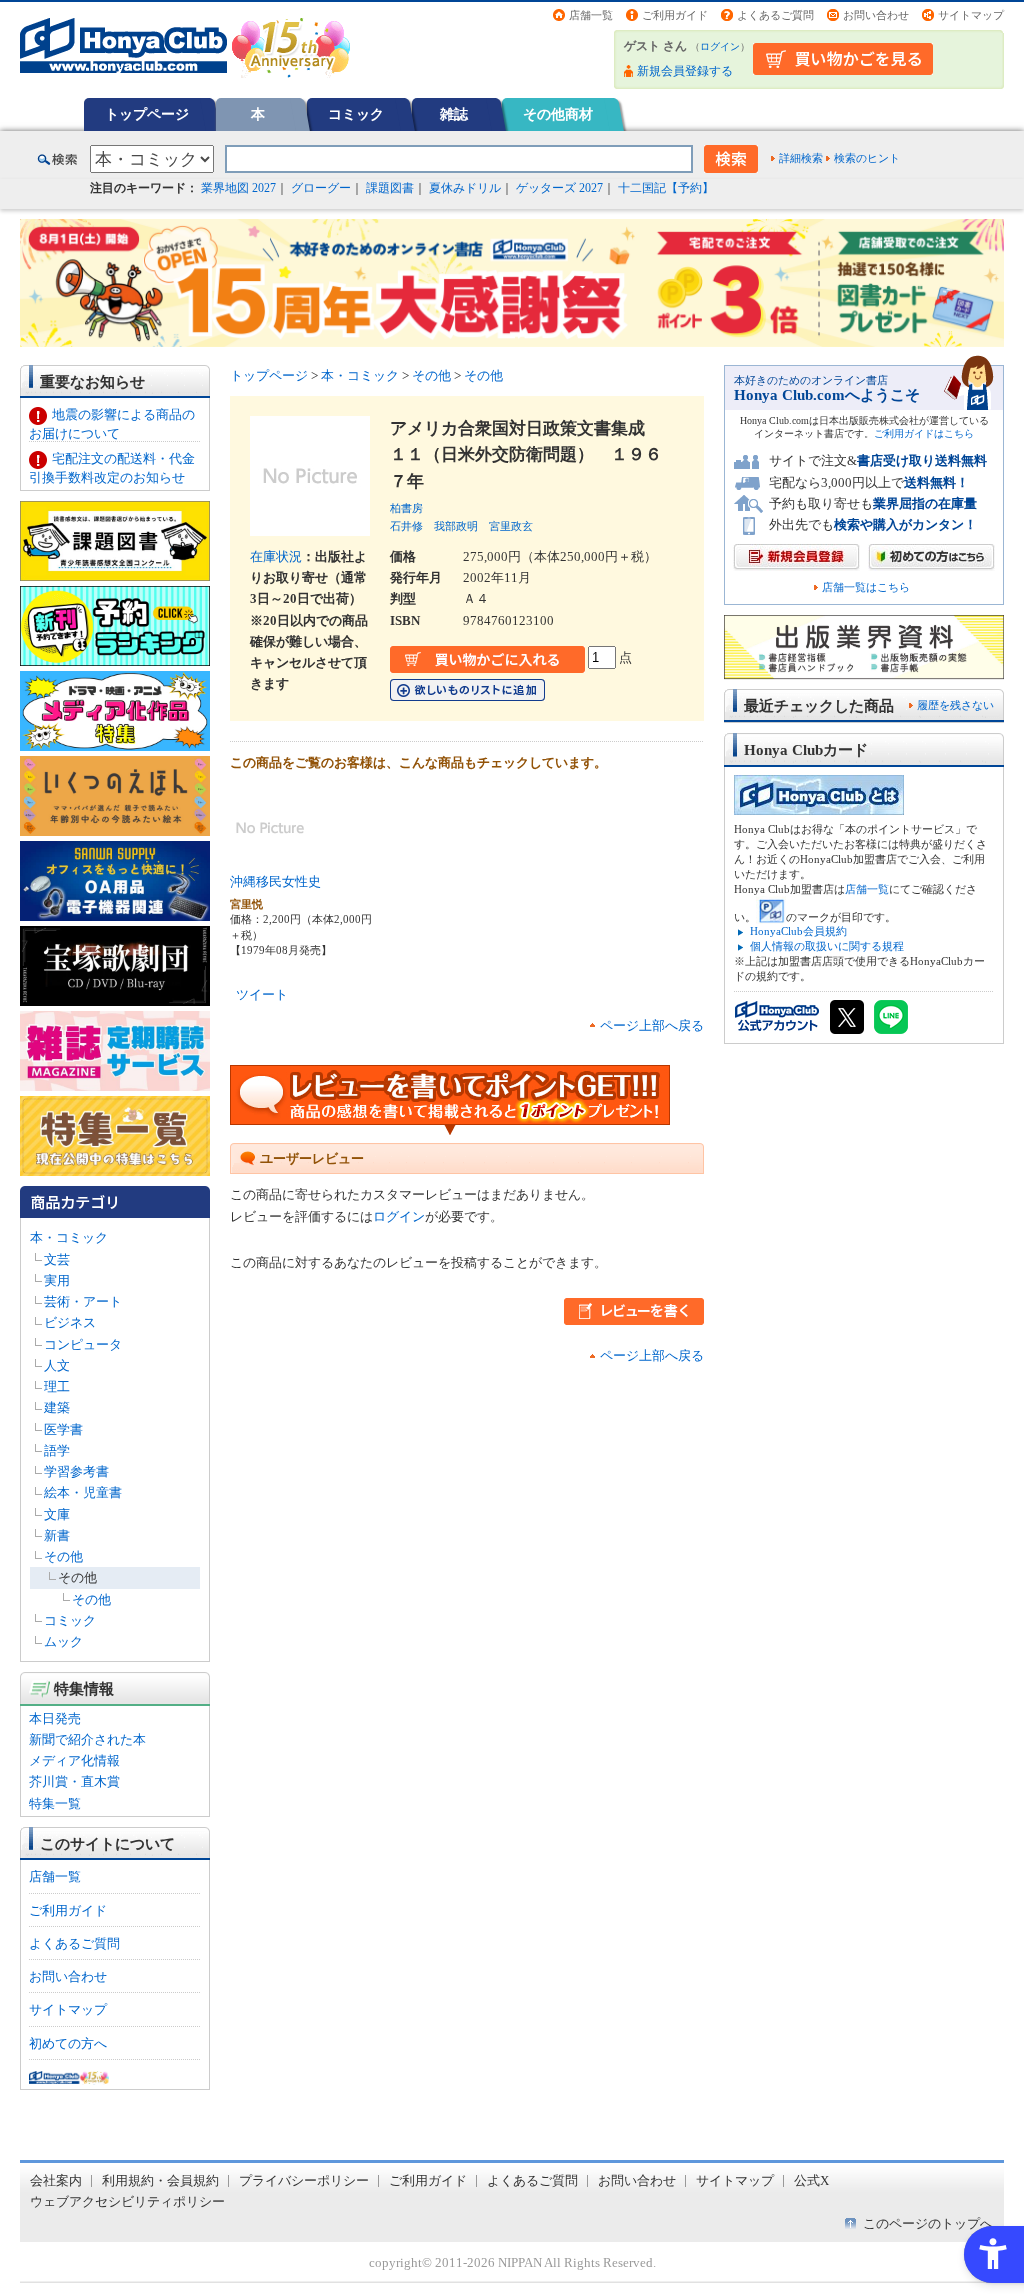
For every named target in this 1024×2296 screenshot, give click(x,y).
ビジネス (70, 1322)
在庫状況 (276, 556)
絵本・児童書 (83, 1492)
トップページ (147, 114)
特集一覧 (55, 1803)
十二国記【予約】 (666, 188)
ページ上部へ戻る (652, 1025)
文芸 (57, 1259)
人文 (57, 1365)
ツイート (262, 994)
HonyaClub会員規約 (798, 931)
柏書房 (406, 508)
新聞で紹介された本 (87, 1739)
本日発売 (55, 1718)
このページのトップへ (928, 2223)
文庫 (57, 1514)
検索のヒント (867, 158)
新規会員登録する (685, 71)
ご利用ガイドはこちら (924, 433)
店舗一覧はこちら (866, 587)
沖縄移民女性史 (275, 881)
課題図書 (390, 188)
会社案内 (56, 2180)
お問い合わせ (876, 15)
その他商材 (558, 114)
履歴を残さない (955, 705)
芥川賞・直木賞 (74, 1781)
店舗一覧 (591, 15)
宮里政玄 (511, 526)
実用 (57, 1280)
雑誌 (454, 114)
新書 (57, 1535)
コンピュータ (83, 1344)
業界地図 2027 (238, 188)
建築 (57, 1407)
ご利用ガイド (675, 15)
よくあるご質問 (775, 15)
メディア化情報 (74, 1760)
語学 (57, 1450)
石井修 (406, 526)
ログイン (720, 46)
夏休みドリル (465, 188)
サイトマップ (971, 15)
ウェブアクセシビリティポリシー (127, 2201)
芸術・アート (83, 1301)
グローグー (321, 188)
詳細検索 (801, 158)
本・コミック (69, 1237)
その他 (63, 1556)
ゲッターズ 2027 (559, 188)
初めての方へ (68, 2043)
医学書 (63, 1429)
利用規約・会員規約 (160, 2180)
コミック (356, 114)
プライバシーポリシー (304, 2180)
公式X (811, 2180)
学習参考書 (76, 1471)
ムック (63, 1641)
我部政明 (456, 526)
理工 (57, 1386)
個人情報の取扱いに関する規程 (827, 946)
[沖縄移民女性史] (270, 857)
